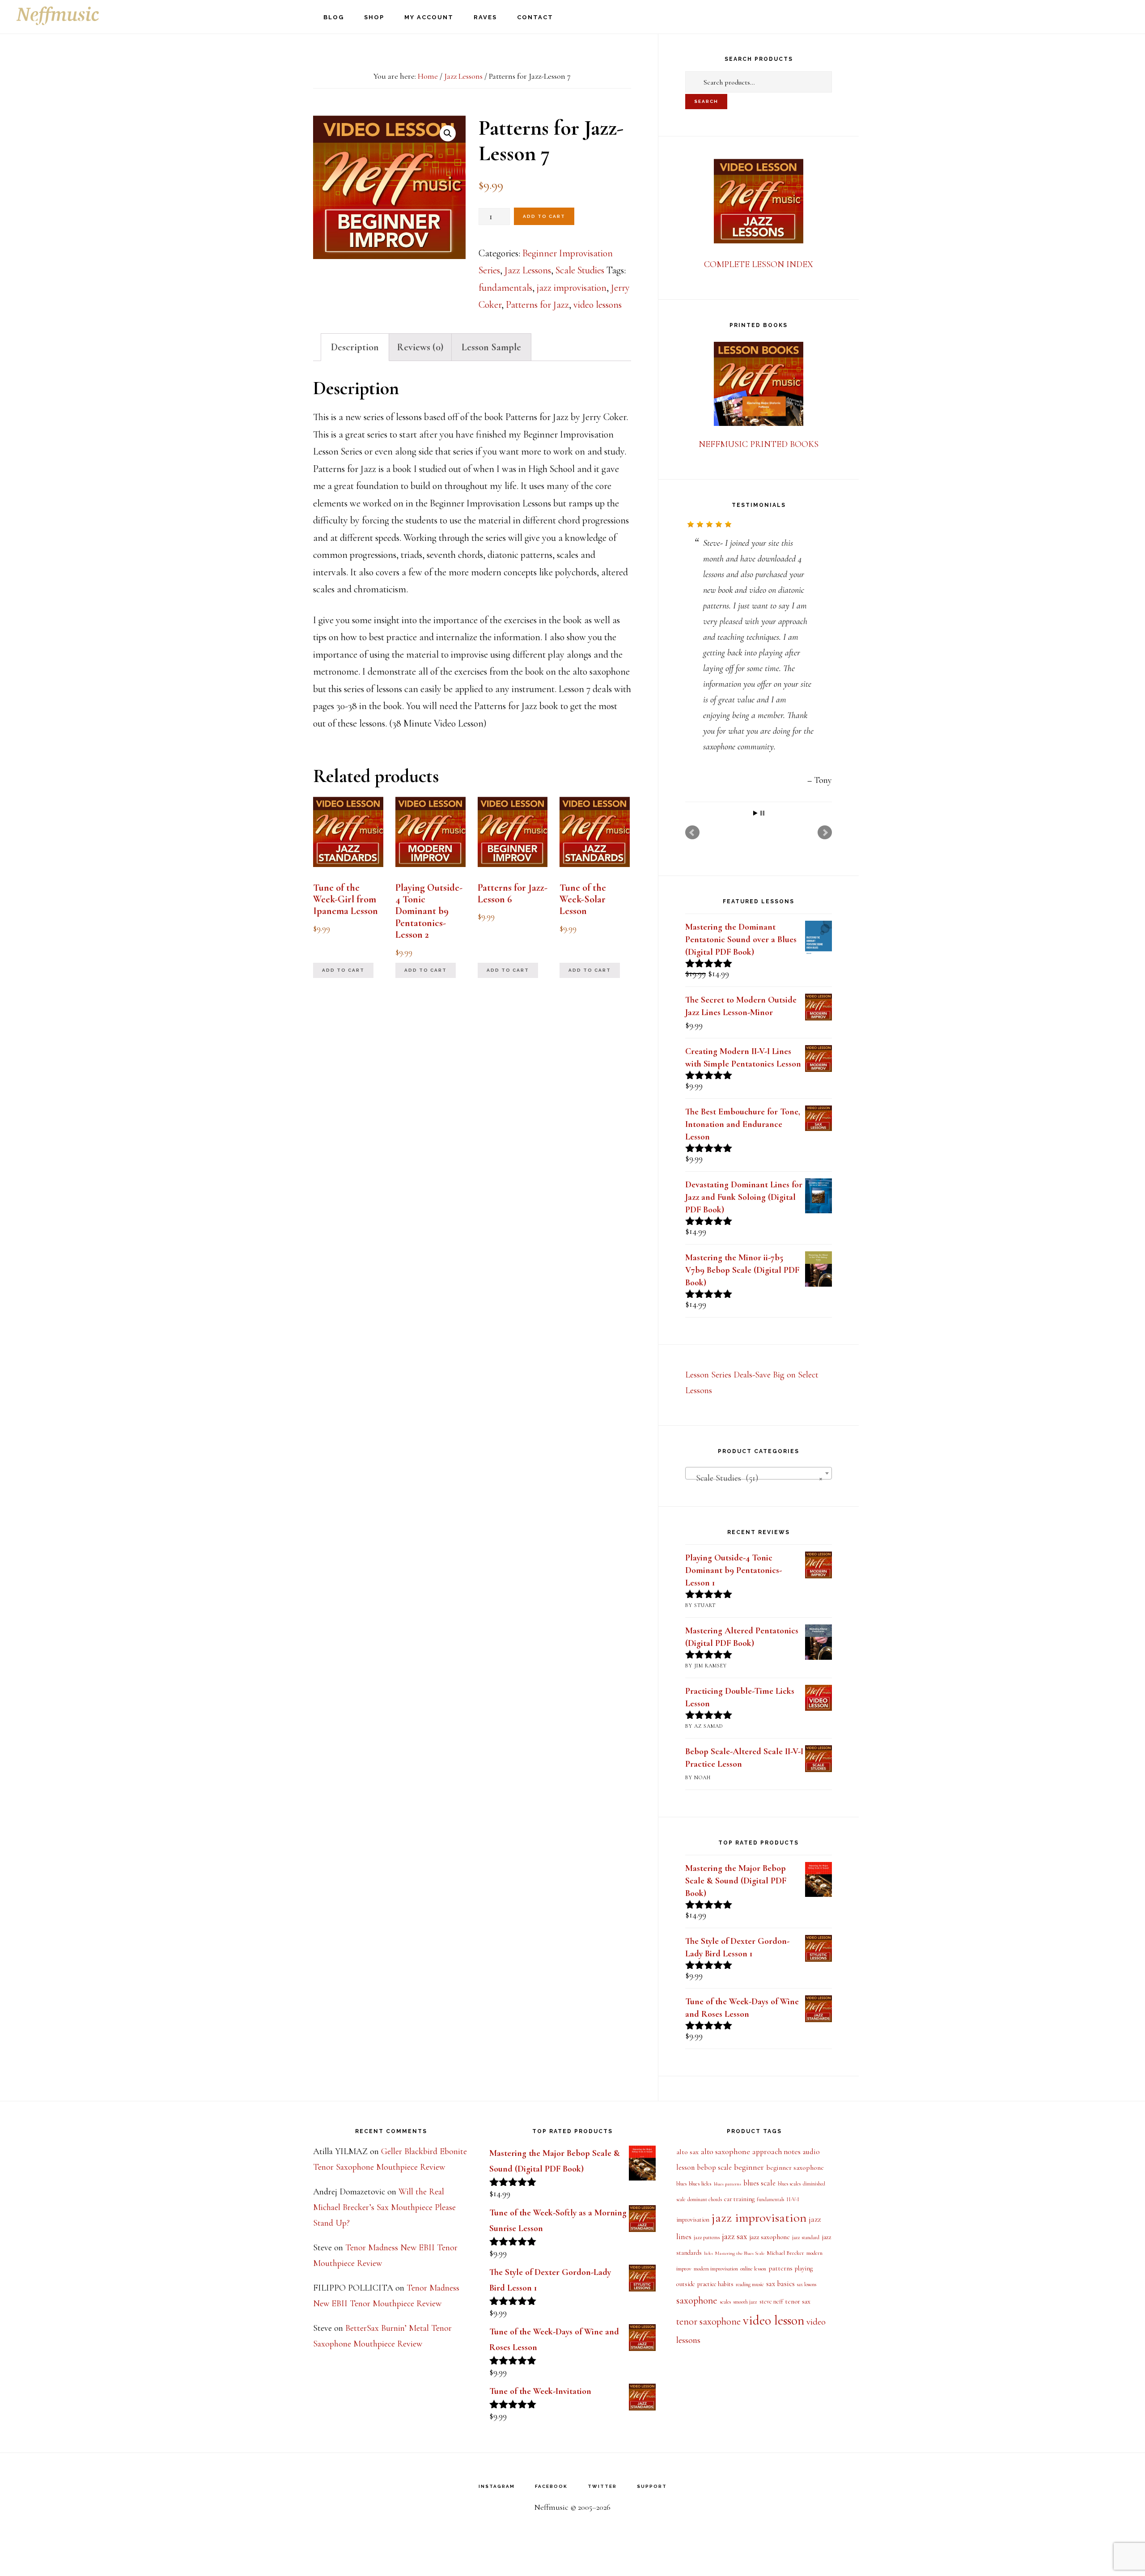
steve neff (771, 2302)
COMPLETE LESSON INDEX (759, 264)
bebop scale (714, 2168)
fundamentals (505, 288)
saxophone (697, 2300)
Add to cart (544, 216)
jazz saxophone (770, 2237)
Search (706, 101)
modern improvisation (716, 2269)
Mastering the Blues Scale (740, 2253)
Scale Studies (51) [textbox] (756, 1478)
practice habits (715, 2284)
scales (725, 2302)
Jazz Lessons (463, 76)
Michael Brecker (785, 2253)
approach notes (776, 2152)
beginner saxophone (795, 2168)
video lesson (774, 2320)
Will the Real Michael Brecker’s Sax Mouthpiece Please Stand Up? (384, 2207)
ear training (739, 2199)
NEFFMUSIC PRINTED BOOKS (759, 444)
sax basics (780, 2284)
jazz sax (734, 2236)
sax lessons (807, 2285)
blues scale (759, 2183)
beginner (749, 2167)
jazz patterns (707, 2238)
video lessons (598, 305)
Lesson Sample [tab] (491, 347)
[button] (448, 133)
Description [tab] (355, 347)
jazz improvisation (572, 288)
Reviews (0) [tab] (420, 347)
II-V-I (793, 2200)
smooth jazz (745, 2302)
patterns (780, 2268)
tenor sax (798, 2301)
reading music (750, 2285)
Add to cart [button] (343, 970)
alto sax (687, 2152)
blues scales (789, 2184)
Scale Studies (580, 270)
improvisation (693, 2220)
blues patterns (727, 2184)
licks (708, 2253)
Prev (692, 833)
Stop (762, 813)
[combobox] (759, 1473)
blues (681, 2184)
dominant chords (705, 2199)
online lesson (753, 2269)
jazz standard (806, 2237)
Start (755, 813)
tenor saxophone (708, 2321)
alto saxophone (725, 2151)
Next (825, 833)
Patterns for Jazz (537, 305)
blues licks (700, 2184)
